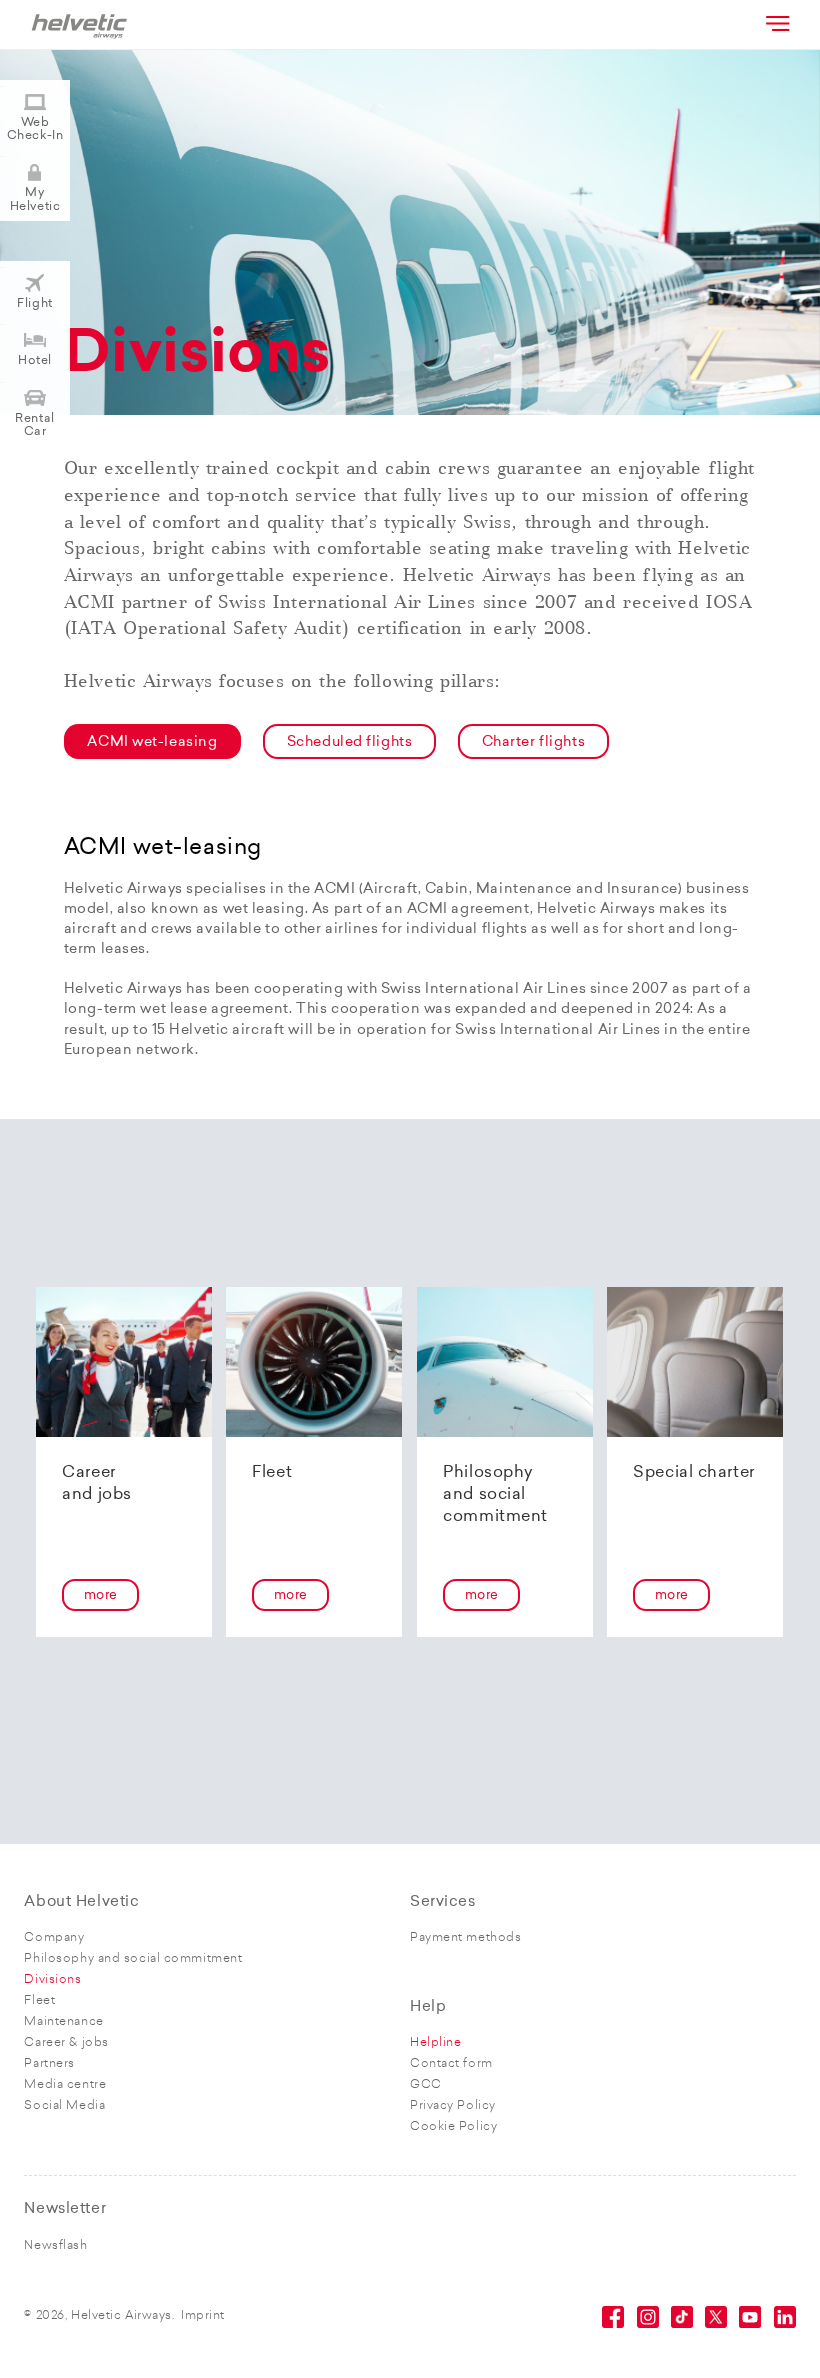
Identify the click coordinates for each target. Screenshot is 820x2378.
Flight (34, 304)
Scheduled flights (350, 742)
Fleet (39, 2001)
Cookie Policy (453, 2127)
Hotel (35, 361)
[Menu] (776, 23)
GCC (426, 2085)
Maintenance (63, 2022)
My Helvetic (35, 199)
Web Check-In (35, 129)
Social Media (64, 2106)
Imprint (203, 2316)
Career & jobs (66, 2043)
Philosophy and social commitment (133, 1959)
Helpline (435, 2043)
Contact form (451, 2064)
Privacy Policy (453, 2106)
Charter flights (533, 742)
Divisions (52, 1980)
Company (54, 1938)
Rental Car (34, 425)
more (101, 1595)
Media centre (65, 2085)
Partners (49, 2064)
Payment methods (465, 1938)
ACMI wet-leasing (152, 742)
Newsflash (55, 2246)
